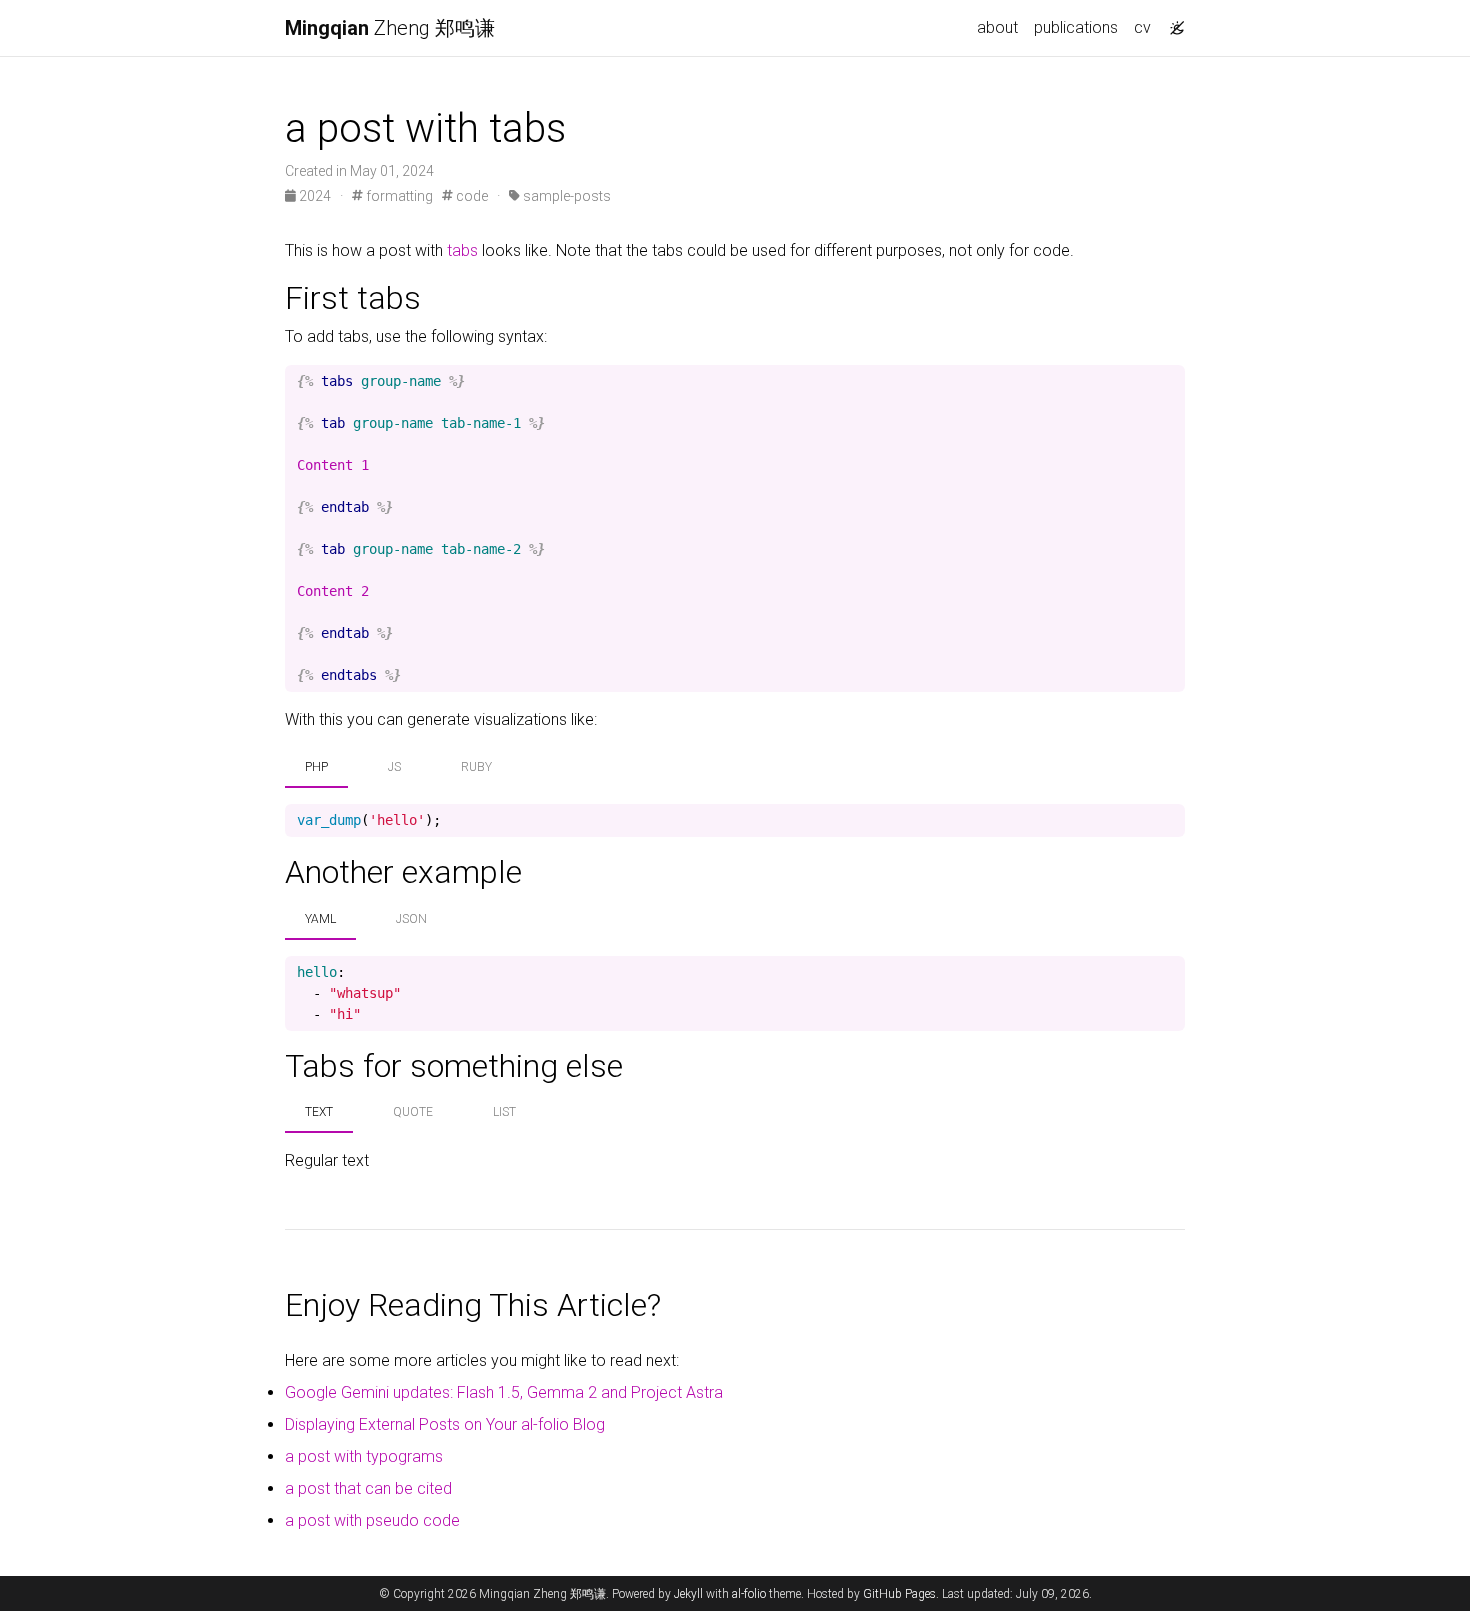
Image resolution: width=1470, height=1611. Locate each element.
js (394, 767)
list (504, 1112)
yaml (320, 919)
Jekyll (688, 1594)
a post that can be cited (368, 1488)
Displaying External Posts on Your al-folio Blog (445, 1424)
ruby (476, 767)
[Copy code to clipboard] (1170, 382)
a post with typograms (364, 1456)
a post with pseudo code (372, 1520)
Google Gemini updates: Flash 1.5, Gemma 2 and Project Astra (504, 1392)
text (319, 1112)
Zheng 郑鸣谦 (390, 28)
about (997, 27)
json (411, 919)
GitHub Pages (899, 1594)
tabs (462, 250)
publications (1076, 27)
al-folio (749, 1594)
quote (413, 1112)
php (316, 767)
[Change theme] (1172, 22)
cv (1142, 27)
